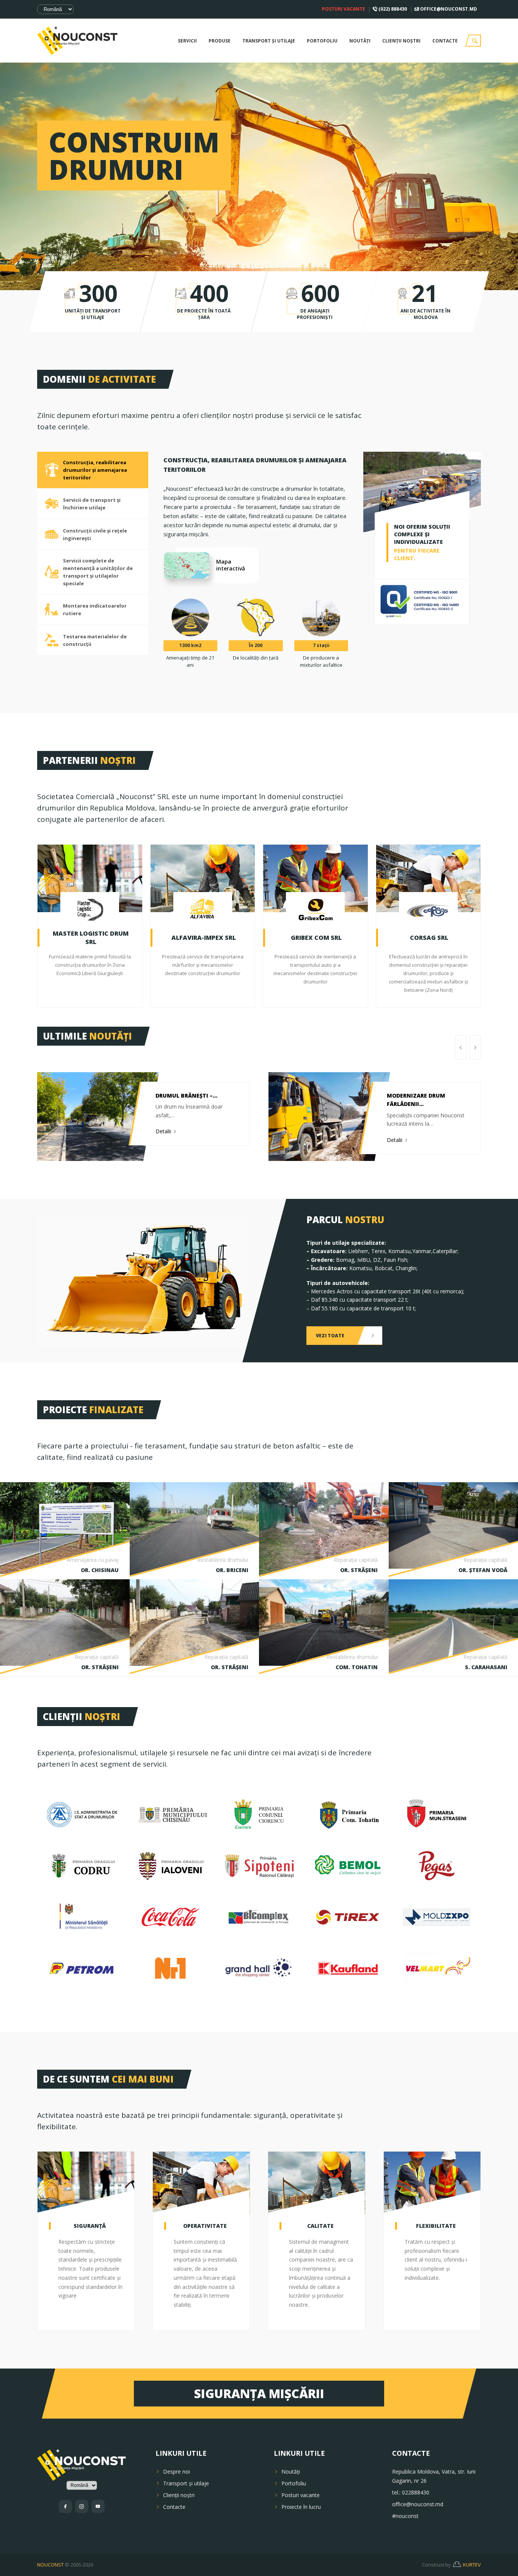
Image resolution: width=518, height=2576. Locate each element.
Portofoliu (322, 41)
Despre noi (177, 2472)
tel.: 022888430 (411, 2492)
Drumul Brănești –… (186, 1096)
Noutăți (360, 41)
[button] (461, 1048)
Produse (220, 41)
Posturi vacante (344, 9)
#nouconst (405, 2516)
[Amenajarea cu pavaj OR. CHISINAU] (65, 1528)
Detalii (164, 1131)
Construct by (451, 2565)
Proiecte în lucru (301, 2507)
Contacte (445, 41)
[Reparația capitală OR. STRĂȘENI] (324, 1530)
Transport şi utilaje (269, 41)
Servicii (187, 41)
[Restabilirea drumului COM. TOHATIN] (324, 1622)
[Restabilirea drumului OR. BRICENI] (195, 1530)
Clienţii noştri (401, 41)
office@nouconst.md (448, 9)
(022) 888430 (392, 9)
